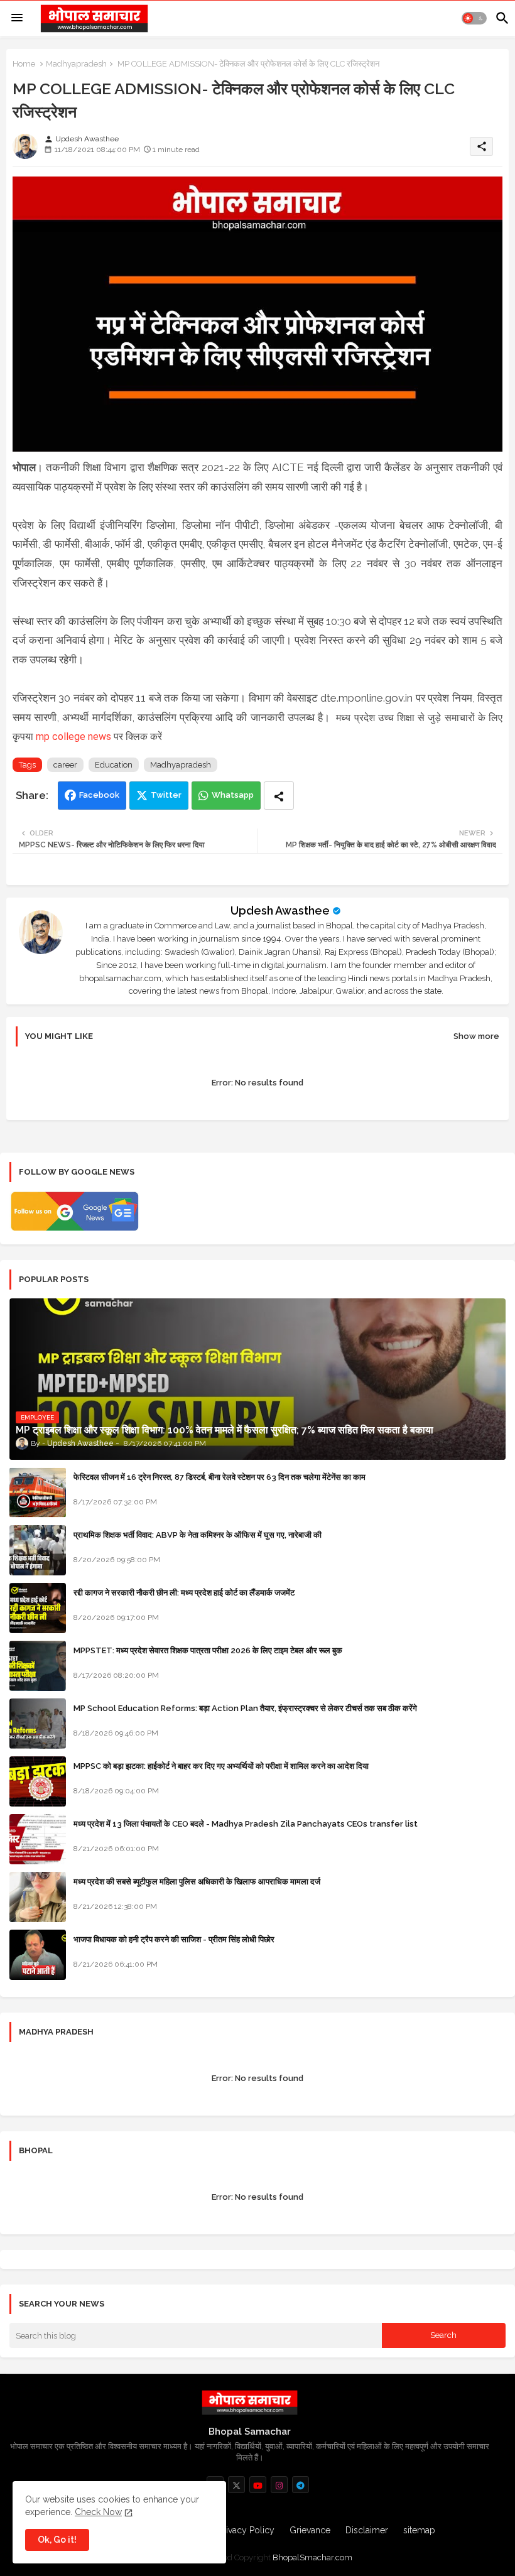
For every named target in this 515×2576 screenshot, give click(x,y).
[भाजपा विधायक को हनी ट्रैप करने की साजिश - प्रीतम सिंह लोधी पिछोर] (38, 1955)
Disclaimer (367, 2530)
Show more (476, 1036)
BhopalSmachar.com (312, 2557)
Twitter (166, 795)
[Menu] (17, 18)
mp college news (73, 736)
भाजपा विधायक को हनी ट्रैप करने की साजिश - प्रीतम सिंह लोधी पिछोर (174, 1939)
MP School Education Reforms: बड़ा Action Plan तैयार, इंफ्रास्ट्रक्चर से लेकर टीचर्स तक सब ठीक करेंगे (245, 1708)
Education (114, 765)
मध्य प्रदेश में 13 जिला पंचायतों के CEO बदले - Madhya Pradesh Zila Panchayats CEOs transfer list (246, 1824)
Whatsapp (233, 795)
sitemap (419, 2530)
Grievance (310, 2530)
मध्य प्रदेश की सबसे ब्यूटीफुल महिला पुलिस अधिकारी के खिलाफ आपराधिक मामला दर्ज (197, 1882)
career (65, 765)
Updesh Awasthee (280, 910)
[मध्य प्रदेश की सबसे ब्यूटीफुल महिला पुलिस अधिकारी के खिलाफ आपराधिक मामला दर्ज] (38, 1897)
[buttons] (236, 2485)
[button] (474, 18)
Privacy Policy (246, 2530)
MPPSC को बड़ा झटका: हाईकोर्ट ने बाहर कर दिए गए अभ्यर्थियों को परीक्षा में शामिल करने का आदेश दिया (221, 1766)
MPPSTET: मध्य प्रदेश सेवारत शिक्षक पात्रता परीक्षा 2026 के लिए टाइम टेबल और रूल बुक (208, 1650)
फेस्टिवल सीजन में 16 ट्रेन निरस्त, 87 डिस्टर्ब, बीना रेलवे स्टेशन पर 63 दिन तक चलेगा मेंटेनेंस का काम (220, 1477)
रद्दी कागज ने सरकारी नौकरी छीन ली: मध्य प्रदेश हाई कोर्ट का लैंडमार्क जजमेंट (184, 1593)
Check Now (98, 2512)
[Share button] (279, 796)
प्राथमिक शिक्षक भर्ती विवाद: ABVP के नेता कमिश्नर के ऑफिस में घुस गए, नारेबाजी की (198, 1535)
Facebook (99, 795)
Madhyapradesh (76, 64)
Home (24, 64)
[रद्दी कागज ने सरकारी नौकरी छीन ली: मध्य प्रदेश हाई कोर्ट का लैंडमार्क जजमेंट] (38, 1608)
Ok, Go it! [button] (57, 2540)
